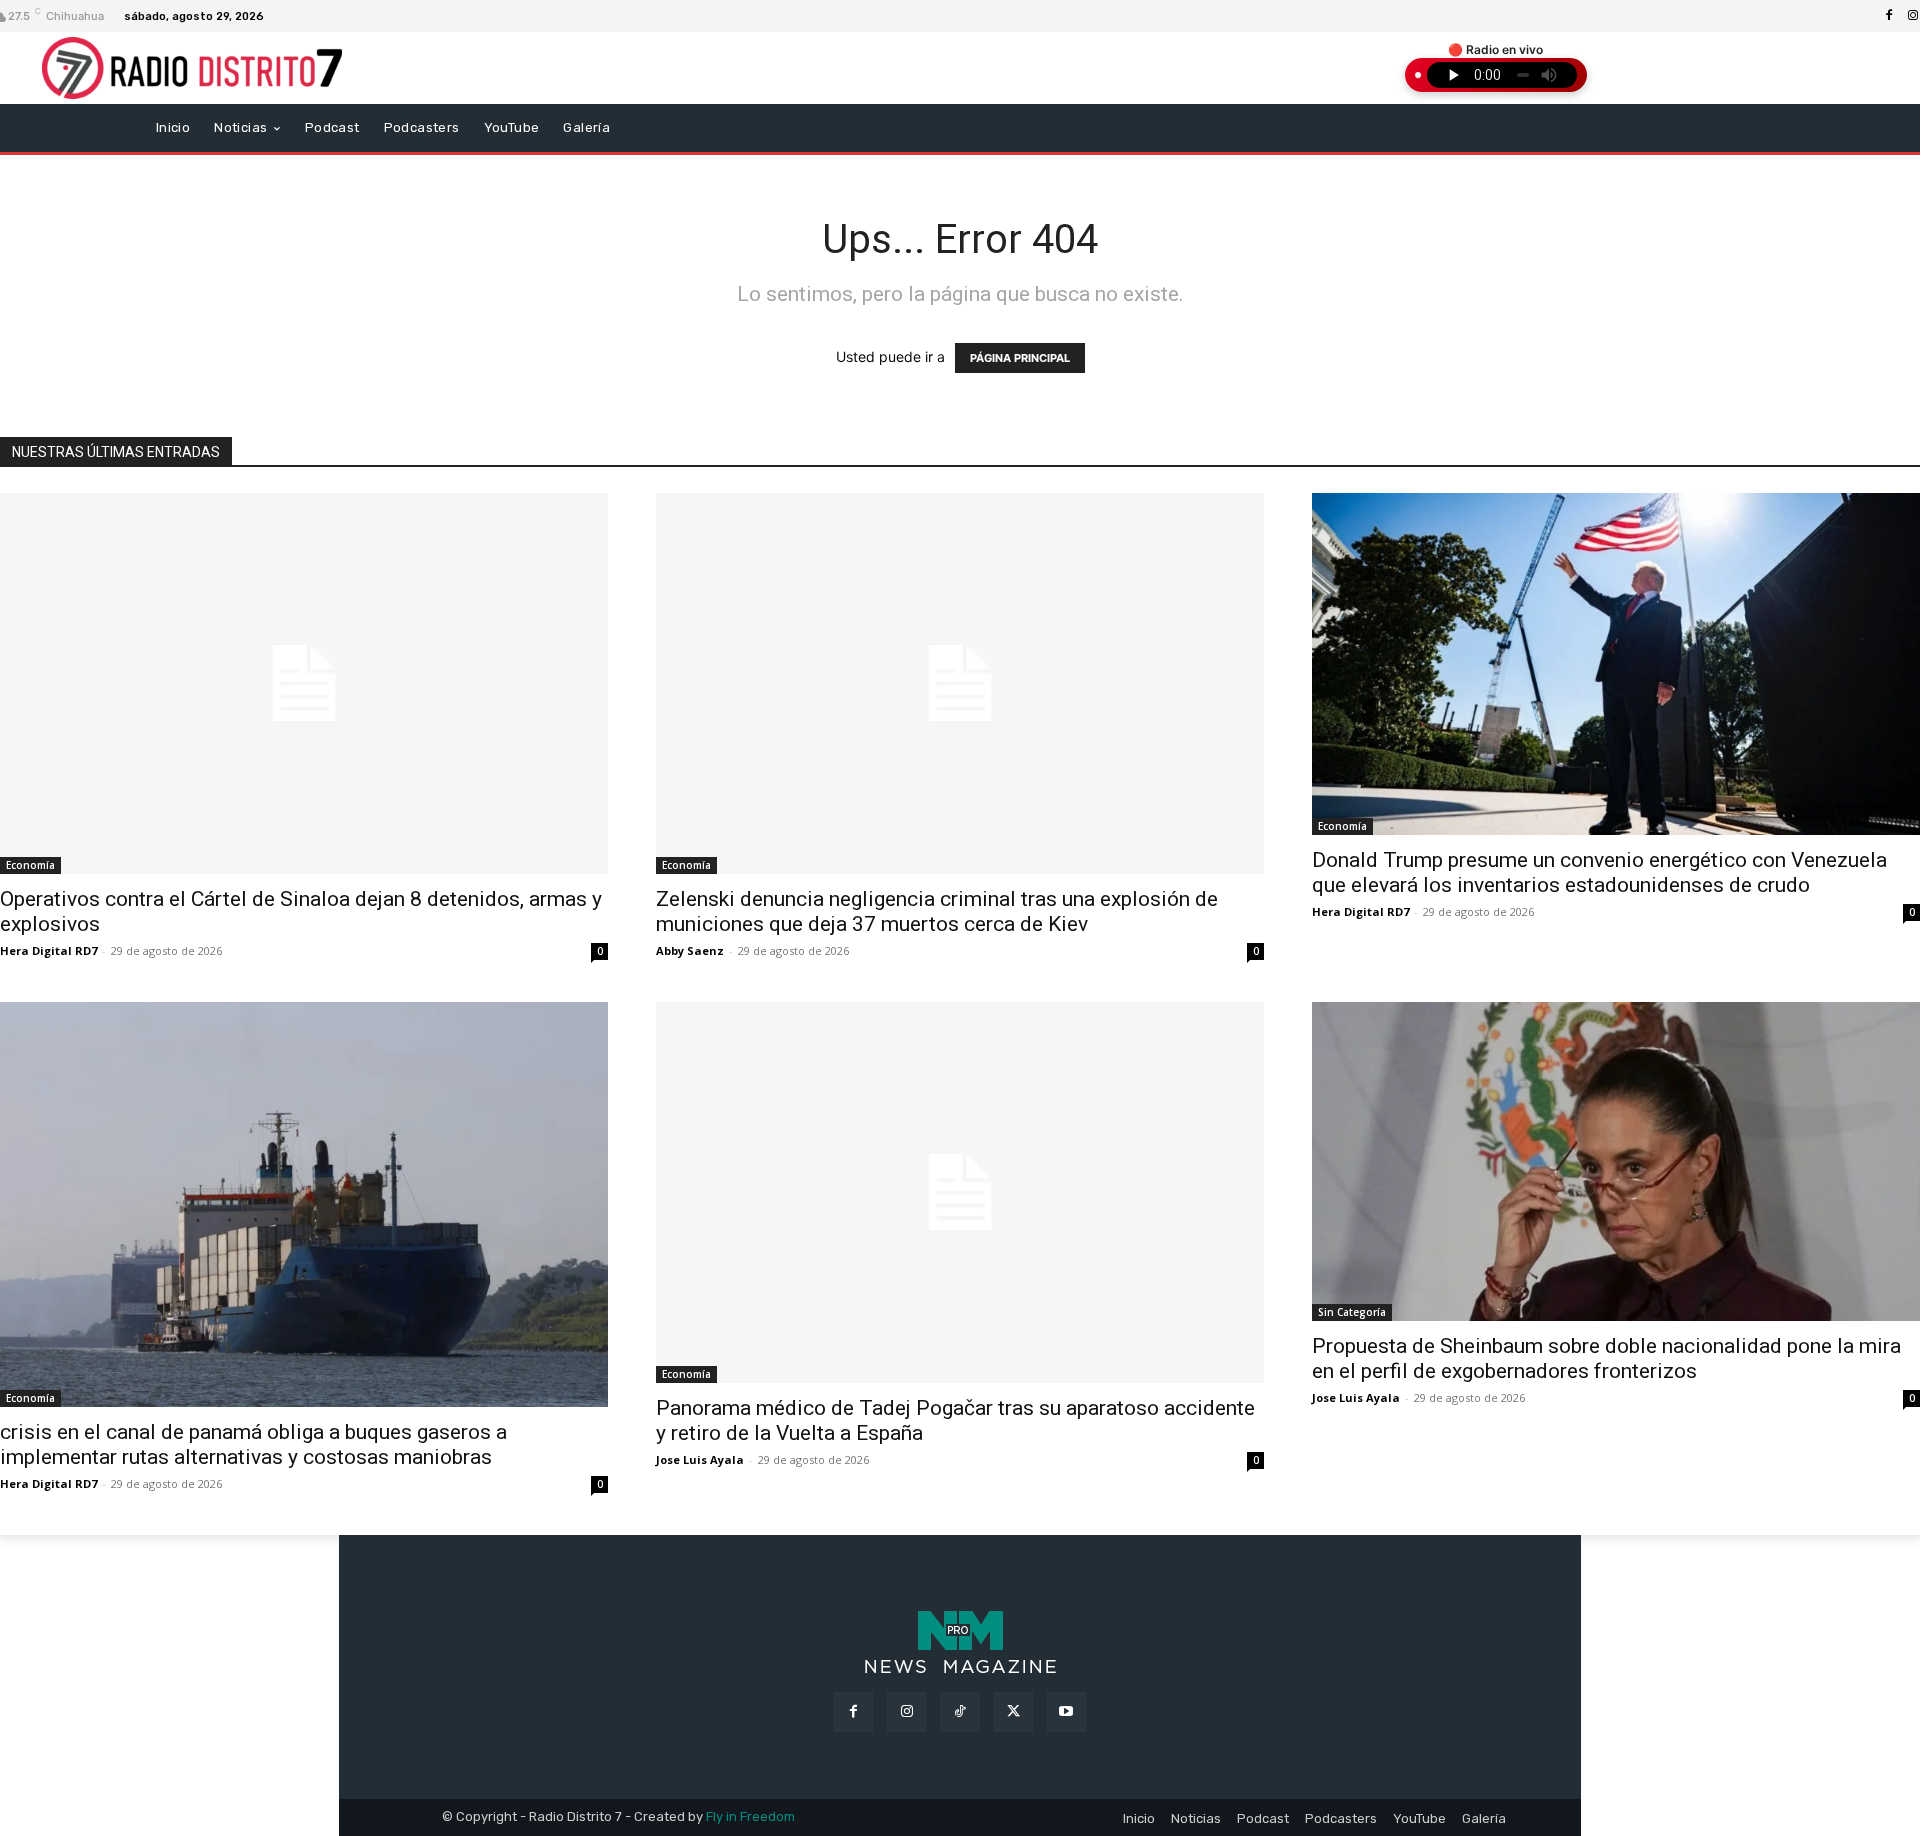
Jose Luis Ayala (700, 1459)
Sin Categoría (1352, 1312)
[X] (1013, 1711)
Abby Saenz (690, 950)
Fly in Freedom (750, 1816)
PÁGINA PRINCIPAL (1020, 358)
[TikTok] (959, 1711)
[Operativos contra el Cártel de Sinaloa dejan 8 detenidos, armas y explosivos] (304, 683)
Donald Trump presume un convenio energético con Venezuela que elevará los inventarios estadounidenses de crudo (1599, 872)
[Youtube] (1066, 1711)
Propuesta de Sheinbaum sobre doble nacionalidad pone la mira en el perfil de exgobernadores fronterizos (1606, 1358)
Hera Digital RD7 (48, 950)
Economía (30, 865)
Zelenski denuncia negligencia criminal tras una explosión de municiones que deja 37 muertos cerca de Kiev (937, 911)
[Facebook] (1889, 16)
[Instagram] (906, 1711)
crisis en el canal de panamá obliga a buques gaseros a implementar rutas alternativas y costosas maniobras (253, 1444)
